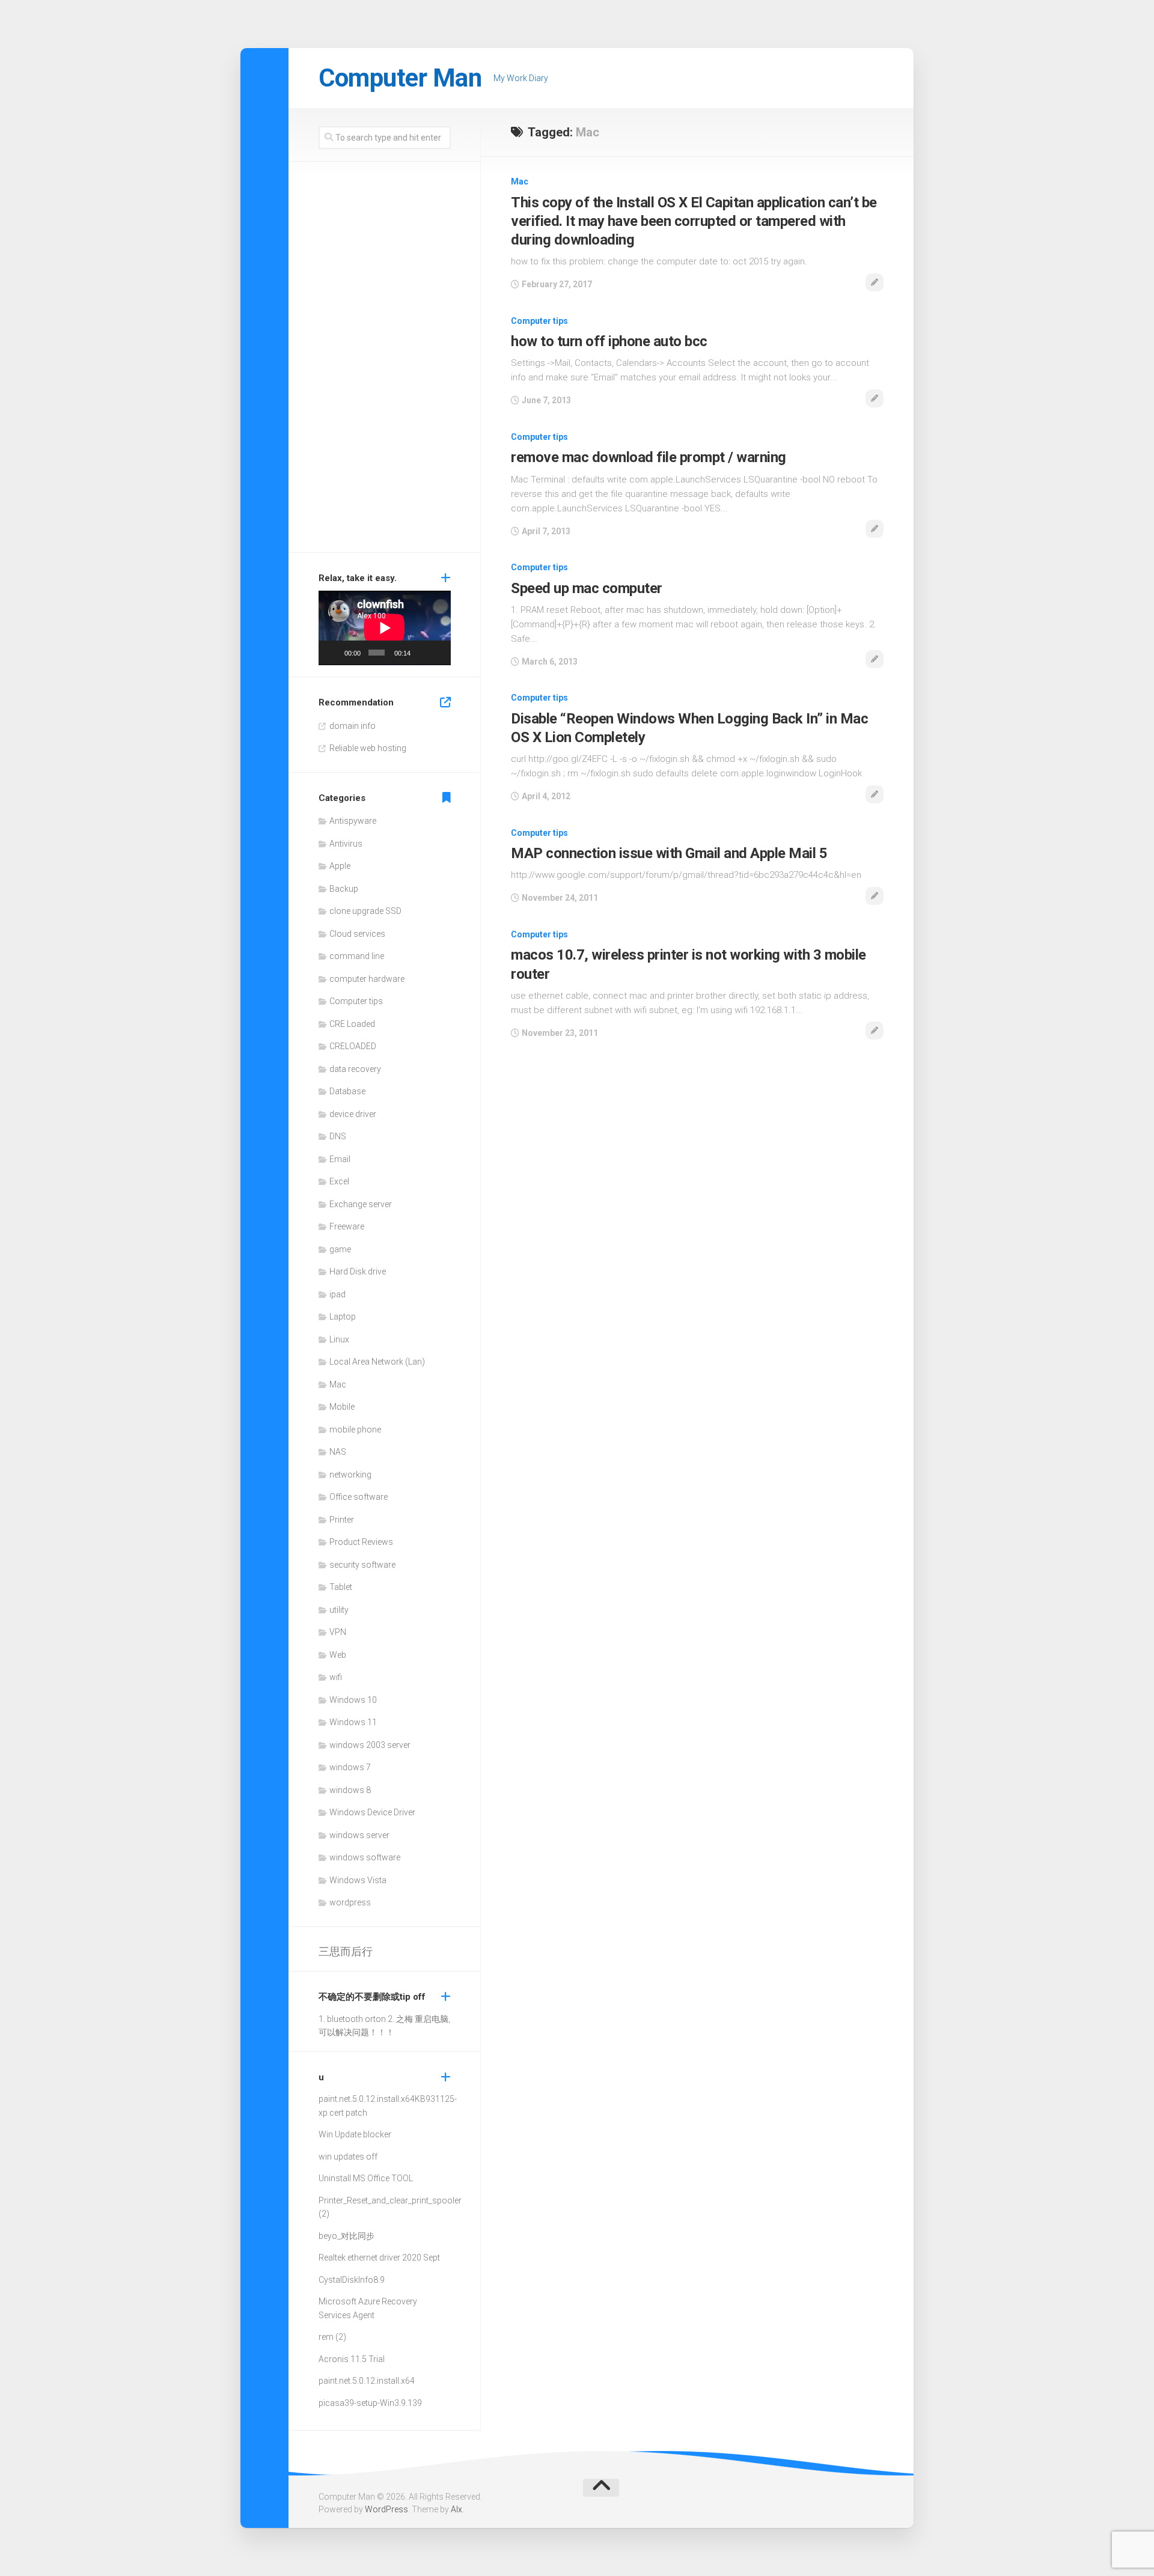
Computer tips (539, 321)
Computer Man (400, 78)
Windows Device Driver (372, 1812)
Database (347, 1091)
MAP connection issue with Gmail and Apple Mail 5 (669, 853)
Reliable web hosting (368, 748)
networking (350, 1475)
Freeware (347, 1226)
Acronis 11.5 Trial (352, 2359)
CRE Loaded (352, 1024)
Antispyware (353, 821)
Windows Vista (358, 1880)
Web (338, 1655)
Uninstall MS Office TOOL (366, 2178)
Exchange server (361, 1204)
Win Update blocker (355, 2134)
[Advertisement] (385, 360)
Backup (344, 889)
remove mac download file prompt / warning (649, 457)
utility (339, 1610)
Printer (342, 1520)
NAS (338, 1452)
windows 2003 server (370, 1745)
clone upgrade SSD (365, 911)
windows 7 (350, 1767)
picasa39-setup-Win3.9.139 (370, 2403)
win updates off (348, 2157)
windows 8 (350, 1790)
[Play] (334, 653)
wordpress (350, 1902)
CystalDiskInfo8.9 (352, 2280)
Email (340, 1159)
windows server (359, 1835)
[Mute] (421, 653)
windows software (365, 1857)
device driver (353, 1114)
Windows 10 (353, 1700)
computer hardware (367, 979)
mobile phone (355, 1430)
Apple (340, 866)
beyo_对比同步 (347, 2236)
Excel (339, 1181)
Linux (339, 1339)
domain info (353, 726)
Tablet (341, 1587)
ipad (337, 1294)
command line (357, 956)
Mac (520, 181)
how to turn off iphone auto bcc (609, 341)
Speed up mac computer (587, 588)
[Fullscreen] (438, 653)
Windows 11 (353, 1722)
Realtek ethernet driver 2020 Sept (379, 2258)
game (340, 1249)
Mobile (342, 1407)
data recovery (355, 1069)
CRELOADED (353, 1046)
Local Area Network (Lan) (377, 1362)
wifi (336, 1677)
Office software (359, 1497)
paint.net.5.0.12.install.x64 (367, 2099)
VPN (338, 1632)
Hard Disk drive (358, 1271)
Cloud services (357, 934)
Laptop (343, 1317)
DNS (338, 1136)
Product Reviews (361, 1542)
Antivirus (346, 844)
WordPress (386, 2509)
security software (362, 1565)
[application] (385, 628)
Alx (456, 2509)
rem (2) (332, 2337)
